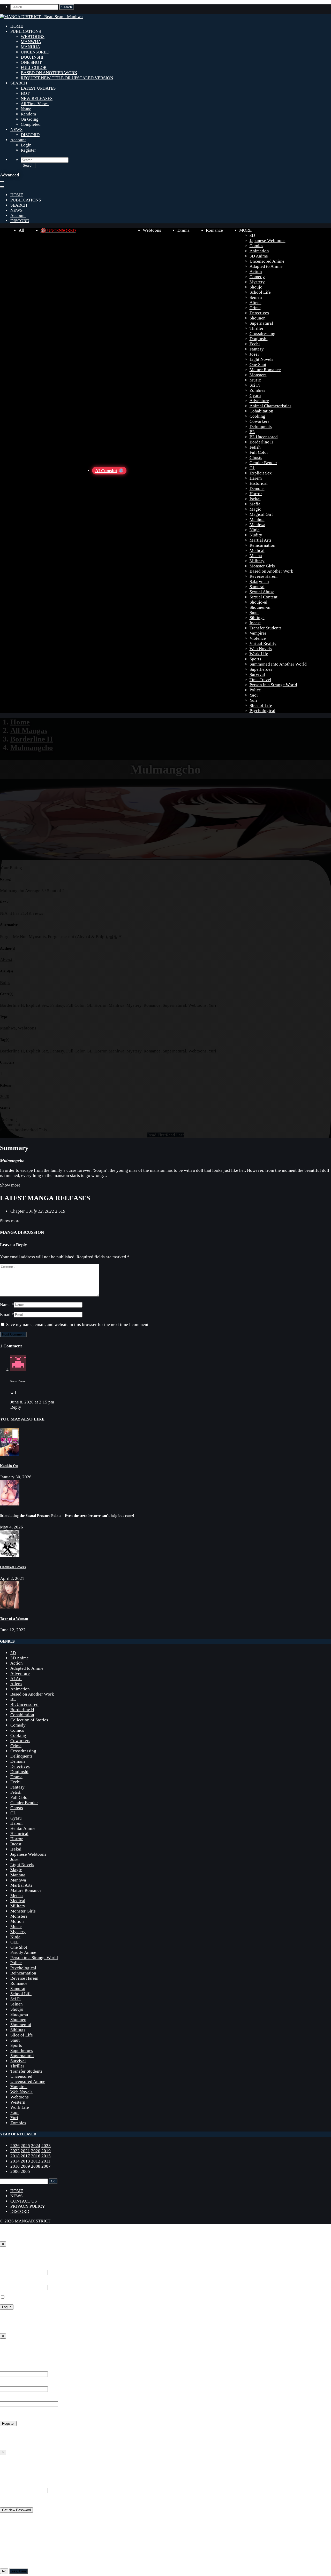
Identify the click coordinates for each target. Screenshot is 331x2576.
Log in (6, 2433)
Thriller (257, 328)
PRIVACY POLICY (28, 2206)
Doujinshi (259, 339)
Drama (183, 230)
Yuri (253, 700)
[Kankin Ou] (9, 1454)
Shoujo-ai (258, 602)
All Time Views (35, 104)
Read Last (175, 1135)
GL (252, 468)
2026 (15, 2146)
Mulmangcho (32, 747)
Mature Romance (265, 370)
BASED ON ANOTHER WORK (49, 73)
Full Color (259, 452)
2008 (36, 2166)
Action (256, 272)
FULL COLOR (34, 68)
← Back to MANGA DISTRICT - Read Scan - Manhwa (50, 2326)
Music (255, 380)
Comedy (257, 277)
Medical (257, 551)
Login (26, 145)
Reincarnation (262, 545)
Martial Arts (261, 540)
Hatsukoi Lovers (13, 1567)
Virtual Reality (263, 643)
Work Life (259, 654)
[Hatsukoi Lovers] (10, 1556)
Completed (31, 124)
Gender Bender (263, 463)
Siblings (257, 618)
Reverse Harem (264, 576)
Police (255, 690)
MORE (245, 230)
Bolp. (5, 983)
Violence (258, 638)
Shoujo (256, 287)
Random (28, 114)
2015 (46, 2156)
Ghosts (256, 458)
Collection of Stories (29, 1720)
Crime (255, 308)
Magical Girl (261, 514)
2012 (36, 2161)
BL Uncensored (264, 437)
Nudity (256, 535)
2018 (15, 2156)
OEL (14, 1942)
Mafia (255, 504)
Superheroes (261, 669)
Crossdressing (262, 334)
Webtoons (152, 230)
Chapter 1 (20, 1211)
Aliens (255, 303)
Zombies (257, 390)
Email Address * (15, 2384)
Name (26, 109)
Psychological (262, 711)
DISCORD (30, 135)
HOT (25, 93)
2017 (25, 2156)
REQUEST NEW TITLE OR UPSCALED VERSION (67, 78)
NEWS (16, 130)
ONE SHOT (31, 62)
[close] (2, 187)
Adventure (259, 401)
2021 (25, 2151)
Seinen (256, 297)
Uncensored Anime (267, 261)
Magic (255, 509)
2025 (25, 2146)
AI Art (16, 1679)
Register (28, 150)
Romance (214, 230)
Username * (11, 2369)
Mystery (257, 282)
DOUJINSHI (32, 57)
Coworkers (259, 421)
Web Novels (261, 649)
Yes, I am (19, 2571)
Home (20, 722)
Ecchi (255, 344)
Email (5, 1314)
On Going (30, 119)
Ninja (255, 530)
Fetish (255, 447)
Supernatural (261, 323)
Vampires (258, 633)
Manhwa (257, 525)
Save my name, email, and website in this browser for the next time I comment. (78, 1325)
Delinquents (261, 427)
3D (252, 235)
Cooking (257, 416)
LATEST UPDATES (38, 88)
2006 (15, 2171)
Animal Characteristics (270, 406)
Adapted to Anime (266, 266)
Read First (156, 1135)
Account (18, 140)
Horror (256, 494)
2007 (46, 2166)
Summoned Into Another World (278, 664)
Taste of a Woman (14, 1619)
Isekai (255, 499)
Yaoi (254, 695)
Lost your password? (19, 2317)
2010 (15, 2166)
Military (257, 561)
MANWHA (31, 42)
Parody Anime (23, 1952)
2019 (46, 2151)
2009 (25, 2166)
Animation (259, 251)
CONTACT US (24, 2201)
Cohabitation (261, 411)
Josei (254, 354)
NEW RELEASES (37, 99)
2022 (15, 2151)
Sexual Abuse (262, 592)
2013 (25, 2161)
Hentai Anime (23, 1828)
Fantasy (257, 349)
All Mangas (29, 730)
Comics (256, 246)
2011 (46, 2161)
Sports (255, 659)
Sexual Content (264, 597)
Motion (17, 1921)
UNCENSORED (35, 52)
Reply (16, 1407)
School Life (260, 292)
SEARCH (19, 83)
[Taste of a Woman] (10, 1607)
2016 (36, 2156)
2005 (25, 2171)
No (4, 2571)
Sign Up (9, 2347)
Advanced (9, 175)
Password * (10, 2282)
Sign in (8, 2255)
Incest (255, 623)
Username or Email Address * (27, 2267)
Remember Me (18, 2297)
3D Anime (259, 256)
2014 (15, 2161)
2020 (5, 1096)
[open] (2, 182)
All (21, 230)
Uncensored (21, 2076)
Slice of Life (261, 705)
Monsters (258, 375)
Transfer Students (266, 628)
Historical (259, 483)
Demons (257, 489)
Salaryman (259, 581)
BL (252, 432)
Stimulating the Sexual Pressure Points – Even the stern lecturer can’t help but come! (67, 1516)
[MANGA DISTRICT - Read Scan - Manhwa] (41, 17)
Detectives (259, 313)
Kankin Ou (9, 1466)
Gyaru (255, 396)
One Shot (258, 365)
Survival (257, 674)
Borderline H (261, 442)
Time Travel (260, 680)
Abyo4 (6, 960)
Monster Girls (262, 566)
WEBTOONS (33, 37)
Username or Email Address (25, 2485)
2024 (36, 2146)
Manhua (257, 520)
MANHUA (30, 47)
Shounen (258, 318)
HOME (17, 26)
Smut (254, 612)
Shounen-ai (260, 607)
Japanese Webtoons (268, 241)
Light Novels (261, 359)
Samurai (257, 587)
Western (18, 2102)
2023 (46, 2146)
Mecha (256, 556)
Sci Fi (255, 385)
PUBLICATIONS (26, 31)
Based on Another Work (271, 571)
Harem (256, 478)
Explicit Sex (261, 473)
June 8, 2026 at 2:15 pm (32, 1402)
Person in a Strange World (273, 685)
